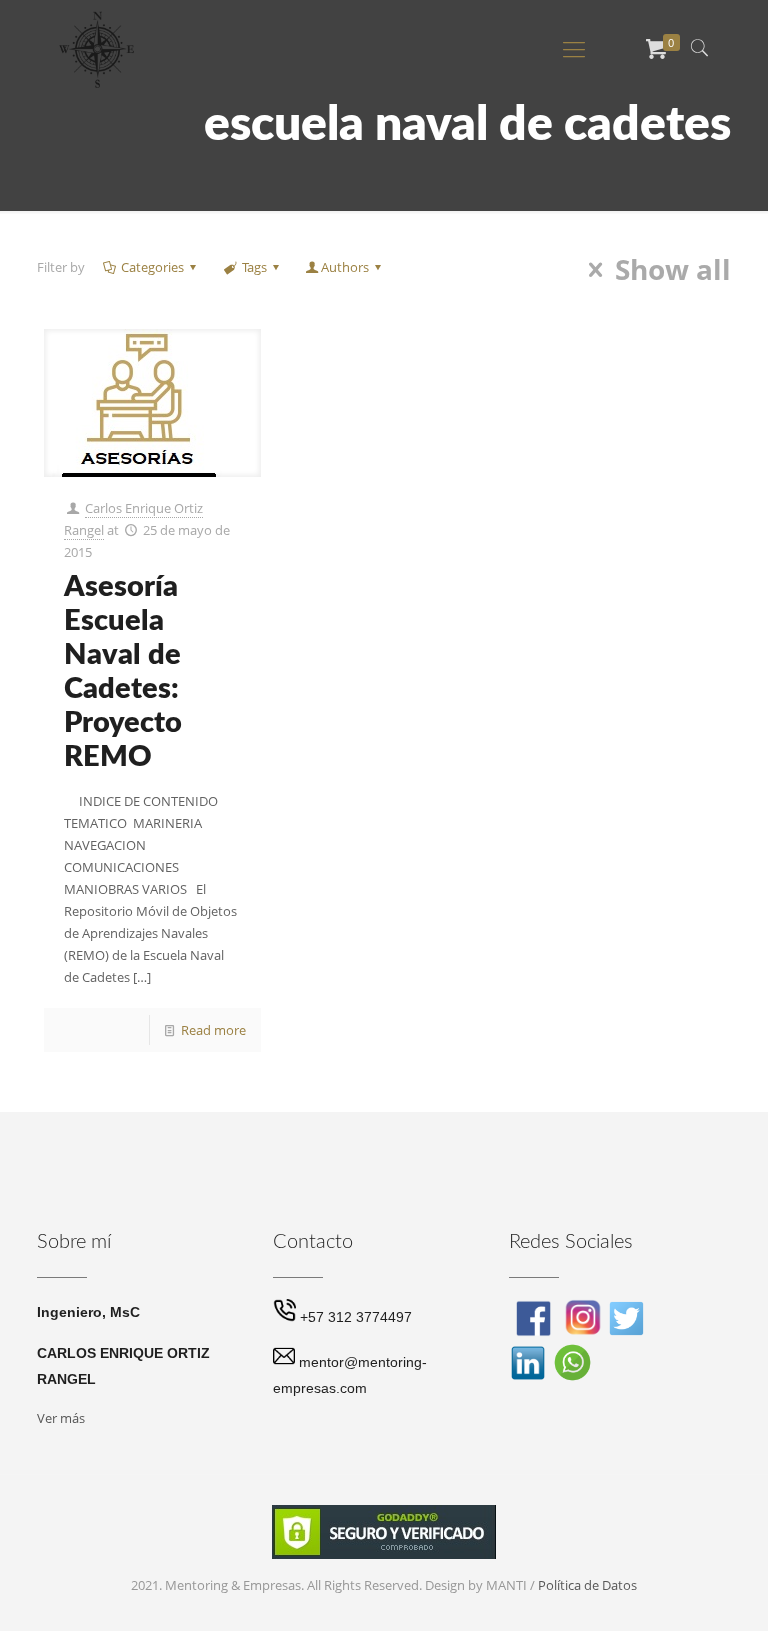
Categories (152, 267)
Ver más (61, 1418)
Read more (213, 1030)
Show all (673, 270)
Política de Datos (587, 1585)
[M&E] (97, 48)
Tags (254, 267)
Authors (345, 267)
